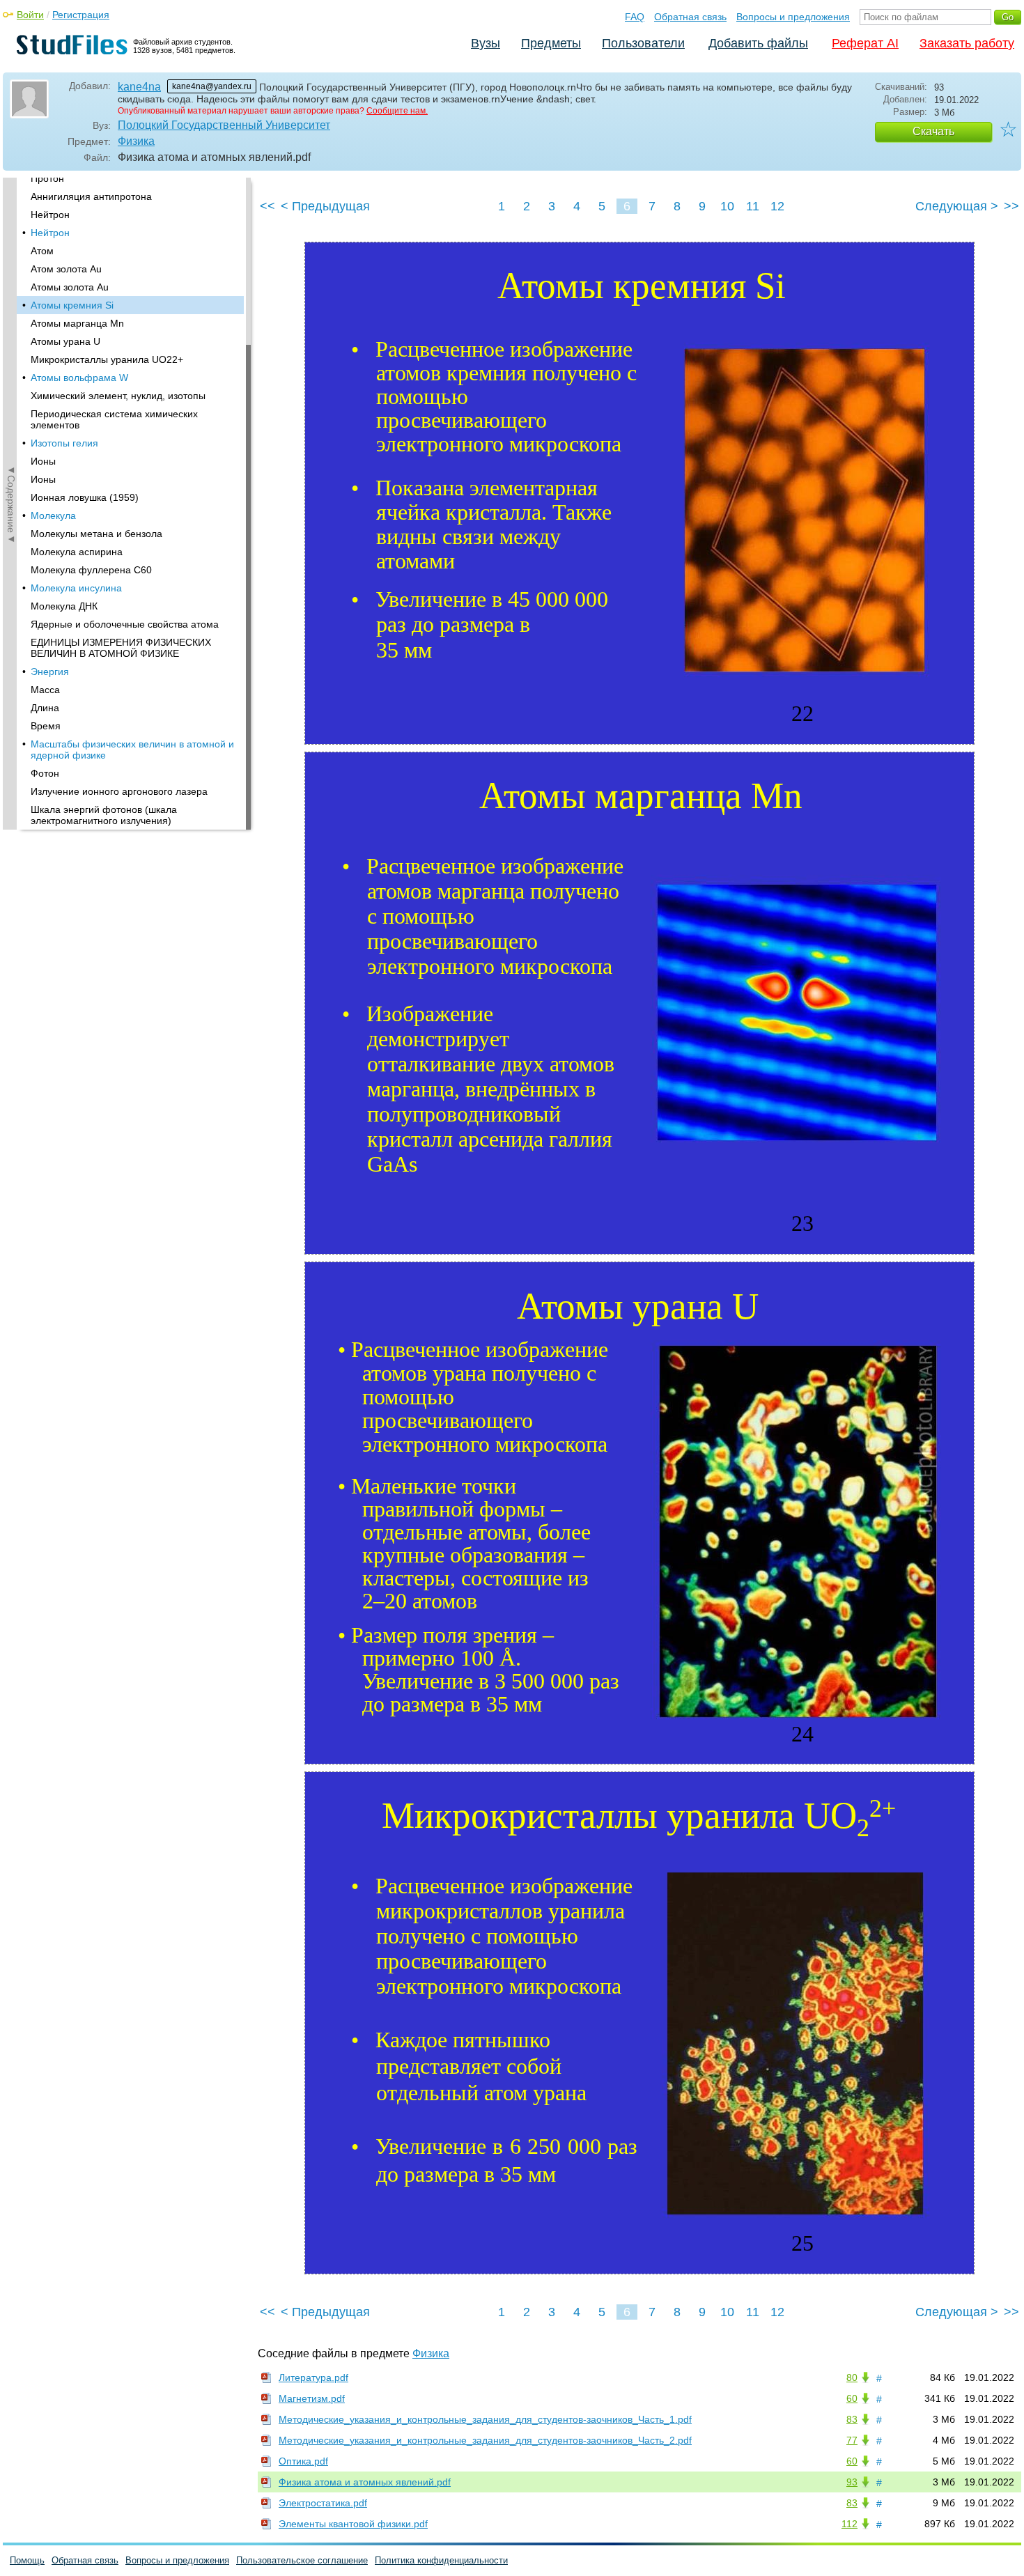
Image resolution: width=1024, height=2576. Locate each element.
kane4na (139, 87)
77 (852, 2440)
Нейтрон (50, 215)
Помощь (27, 2560)
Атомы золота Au (70, 287)
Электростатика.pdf (323, 2503)
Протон (47, 178)
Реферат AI (865, 43)
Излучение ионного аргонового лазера (119, 791)
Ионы (43, 461)
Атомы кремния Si (72, 305)
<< (267, 206)
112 (850, 2524)
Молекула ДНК (64, 606)
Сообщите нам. (397, 111)
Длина (45, 708)
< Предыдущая (325, 206)
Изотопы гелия (64, 443)
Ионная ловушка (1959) (85, 497)
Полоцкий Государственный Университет (224, 125)
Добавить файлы (758, 43)
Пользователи (643, 43)
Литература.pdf (313, 2377)
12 (777, 206)
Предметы (551, 43)
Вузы (486, 43)
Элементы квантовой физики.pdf (353, 2524)
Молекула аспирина (77, 552)
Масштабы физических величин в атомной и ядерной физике (132, 750)
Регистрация (81, 15)
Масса (45, 690)
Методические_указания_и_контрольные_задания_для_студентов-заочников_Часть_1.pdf (485, 2419)
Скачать (933, 131)
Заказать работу (967, 43)
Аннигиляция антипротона (91, 196)
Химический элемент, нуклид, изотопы (118, 396)
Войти (30, 15)
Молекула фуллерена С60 (91, 570)
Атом (42, 251)
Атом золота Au (66, 269)
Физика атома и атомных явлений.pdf (365, 2482)
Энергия (50, 672)
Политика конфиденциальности (441, 2560)
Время (46, 726)
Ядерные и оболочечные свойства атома (125, 624)
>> (1011, 206)
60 (852, 2398)
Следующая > (957, 206)
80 (852, 2377)
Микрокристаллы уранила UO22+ (107, 359)
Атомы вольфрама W (79, 378)
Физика (136, 141)
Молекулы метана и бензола (96, 534)
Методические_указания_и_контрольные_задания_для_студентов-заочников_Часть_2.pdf (485, 2440)
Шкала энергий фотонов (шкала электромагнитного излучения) (104, 815)
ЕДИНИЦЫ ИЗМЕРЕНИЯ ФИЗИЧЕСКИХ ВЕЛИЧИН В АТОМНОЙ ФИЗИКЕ (121, 648)
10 (727, 206)
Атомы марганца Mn (77, 323)
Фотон (45, 773)
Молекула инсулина (76, 588)
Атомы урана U (65, 341)
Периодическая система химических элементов (114, 419)
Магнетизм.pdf (312, 2398)
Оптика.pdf (303, 2461)
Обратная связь (690, 17)
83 (852, 2419)
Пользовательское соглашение (302, 2560)
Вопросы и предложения (793, 17)
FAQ (635, 17)
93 (852, 2482)
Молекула (53, 515)
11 (753, 206)
